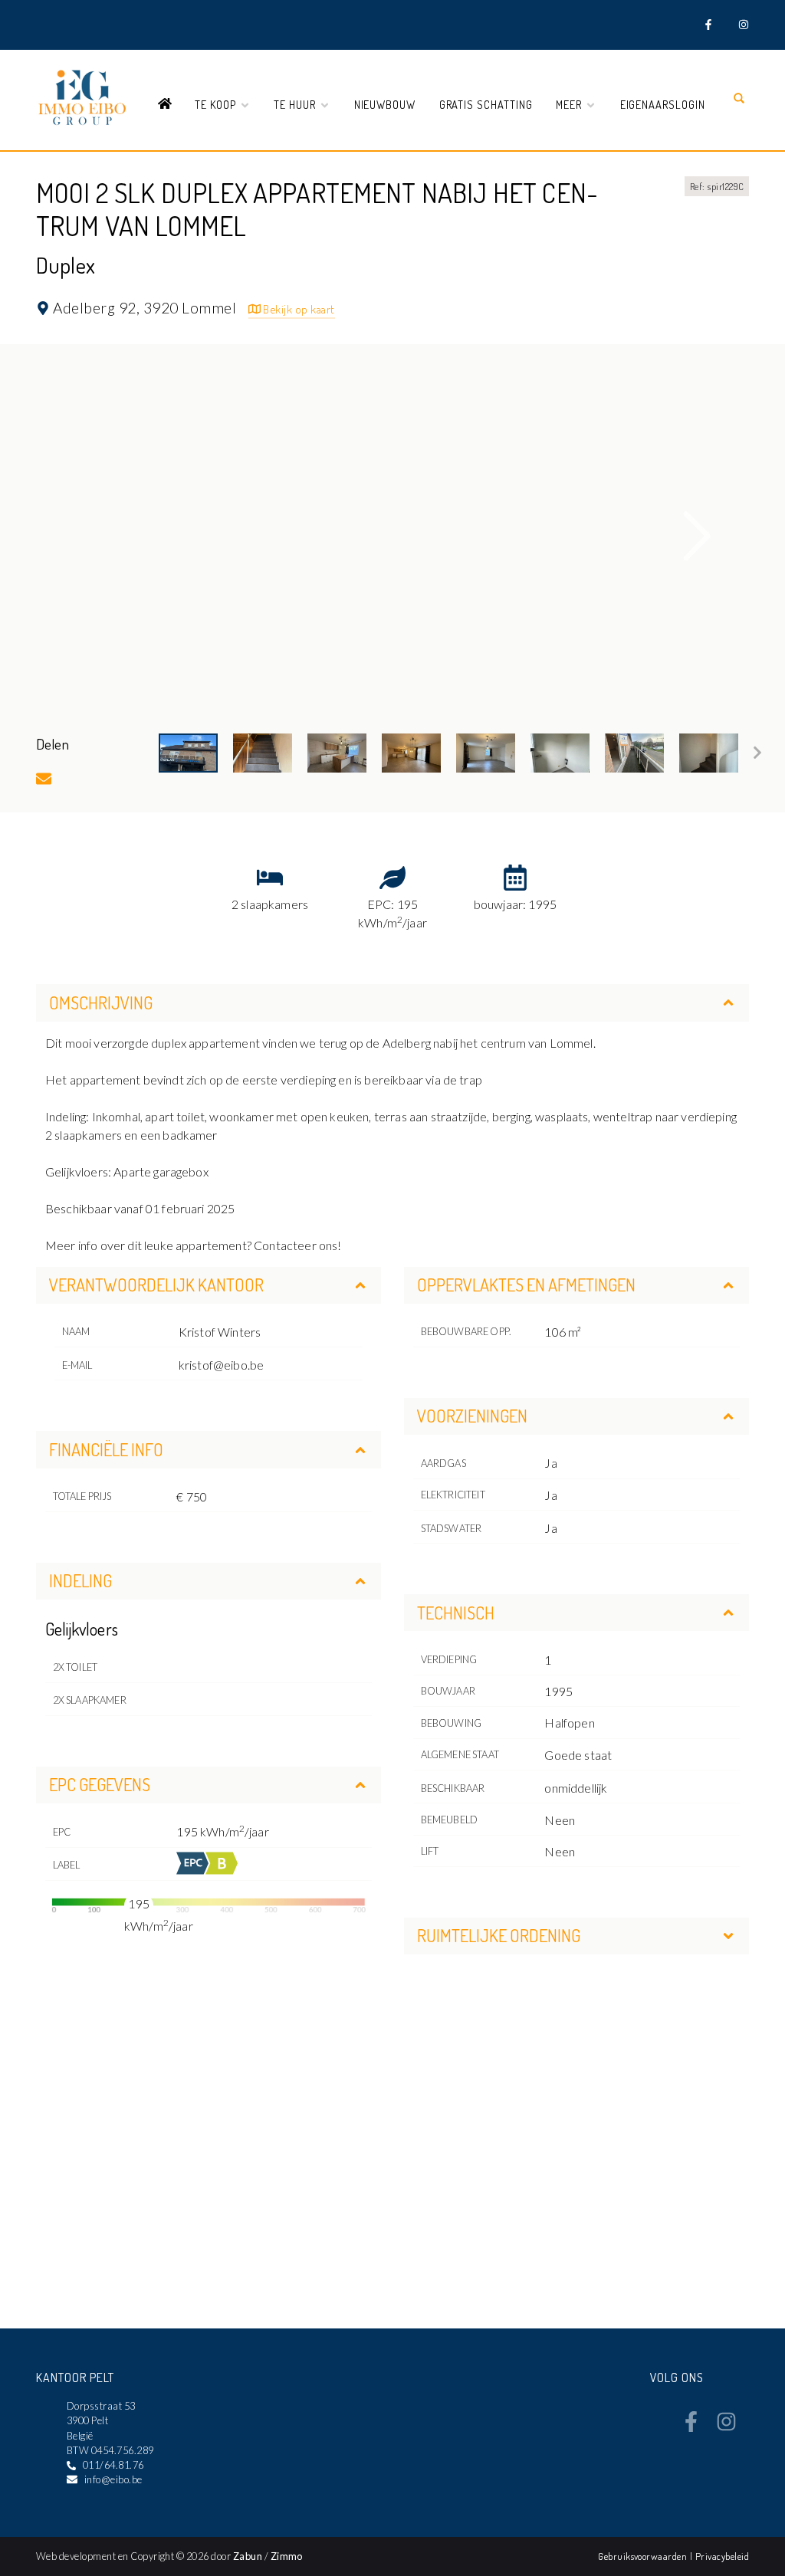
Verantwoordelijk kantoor (156, 1285)
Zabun (248, 2556)
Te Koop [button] (217, 104)
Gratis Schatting (486, 104)
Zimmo (287, 2556)
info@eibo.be (113, 2479)
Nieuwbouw (385, 104)
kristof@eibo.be (221, 1365)
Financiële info (106, 1449)
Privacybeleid (722, 2556)
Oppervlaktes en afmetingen (526, 1285)
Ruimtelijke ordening (499, 1935)
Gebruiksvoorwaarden (644, 2556)
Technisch (456, 1613)
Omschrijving (101, 1003)
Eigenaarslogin (663, 104)
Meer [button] (570, 104)
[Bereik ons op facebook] (691, 2427)
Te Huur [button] (296, 104)
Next (698, 537)
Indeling (80, 1580)
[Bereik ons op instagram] (726, 2427)
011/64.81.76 (113, 2465)
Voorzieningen (472, 1416)
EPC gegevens (100, 1784)
